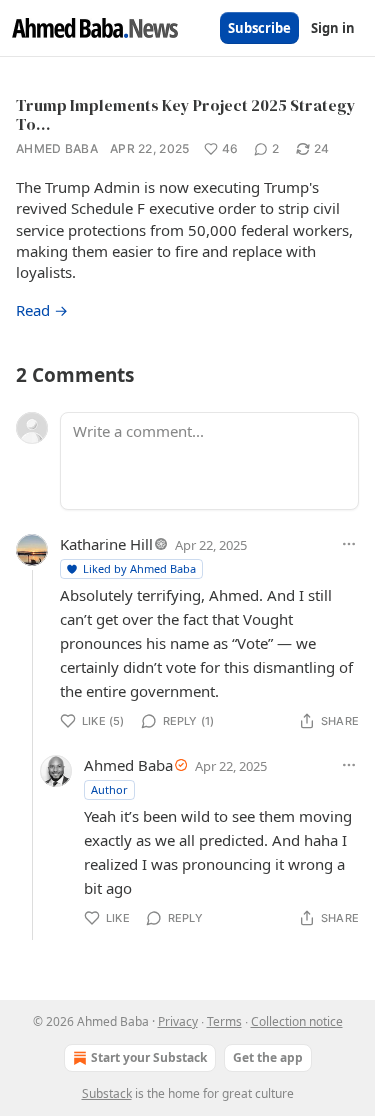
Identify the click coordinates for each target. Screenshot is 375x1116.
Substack (107, 1093)
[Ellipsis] (349, 544)
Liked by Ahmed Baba (139, 568)
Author (109, 789)
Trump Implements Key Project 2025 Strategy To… (186, 114)
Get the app (268, 1057)
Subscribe (259, 28)
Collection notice (297, 1021)
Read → (42, 310)
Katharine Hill (106, 544)
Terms (224, 1021)
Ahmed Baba (57, 148)
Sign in (333, 28)
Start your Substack (149, 1057)
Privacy (178, 1021)
